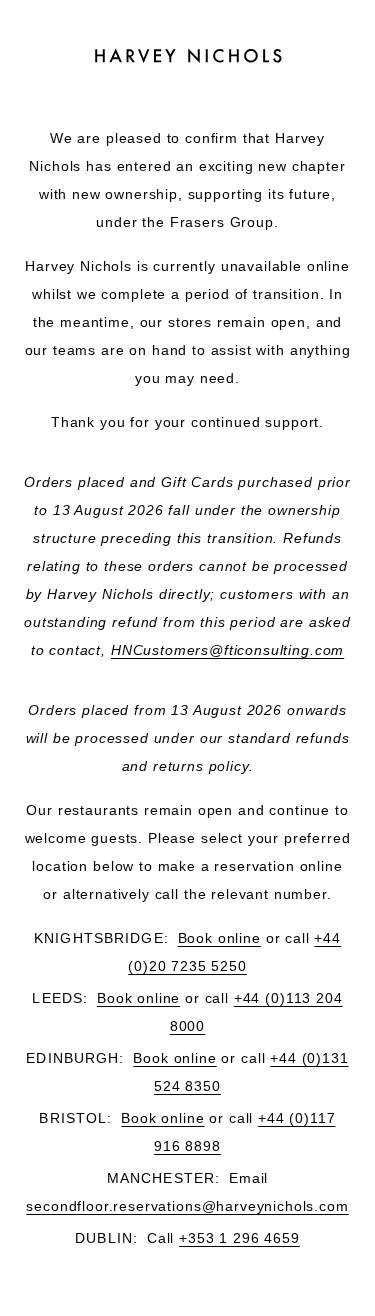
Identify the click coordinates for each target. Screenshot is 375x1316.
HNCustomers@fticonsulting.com (227, 650)
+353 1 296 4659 (239, 1238)
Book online (219, 938)
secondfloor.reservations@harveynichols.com (187, 1206)
